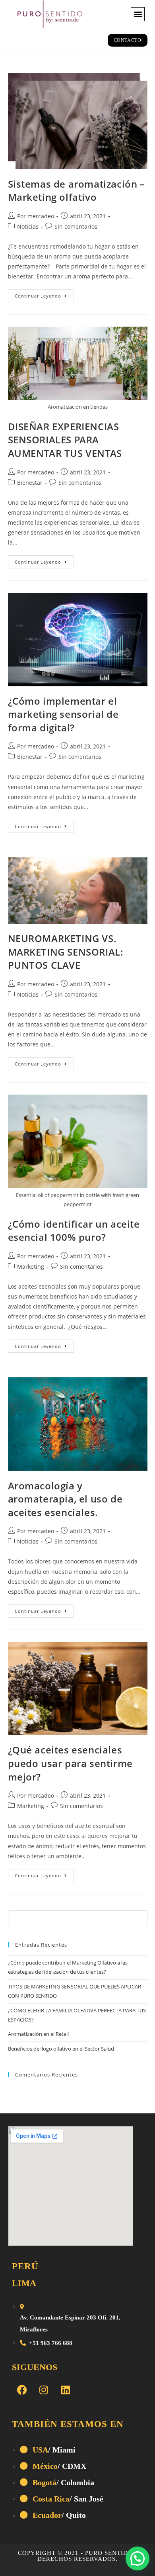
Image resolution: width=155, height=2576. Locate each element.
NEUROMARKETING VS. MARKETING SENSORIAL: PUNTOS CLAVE (66, 952)
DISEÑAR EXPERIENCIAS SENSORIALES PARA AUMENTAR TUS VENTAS (65, 440)
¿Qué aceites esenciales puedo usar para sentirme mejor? (70, 1763)
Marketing (31, 1266)
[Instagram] (44, 2390)
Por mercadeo (36, 216)
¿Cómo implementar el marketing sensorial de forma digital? (63, 714)
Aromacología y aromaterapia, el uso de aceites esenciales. (65, 1499)
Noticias (28, 226)
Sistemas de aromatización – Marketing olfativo (77, 191)
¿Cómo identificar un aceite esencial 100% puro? (74, 1231)
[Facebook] (22, 2390)
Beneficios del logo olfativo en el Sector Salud (61, 2049)
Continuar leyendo (44, 294)
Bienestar (30, 483)
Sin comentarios (76, 226)
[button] (138, 14)
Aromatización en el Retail (38, 2034)
